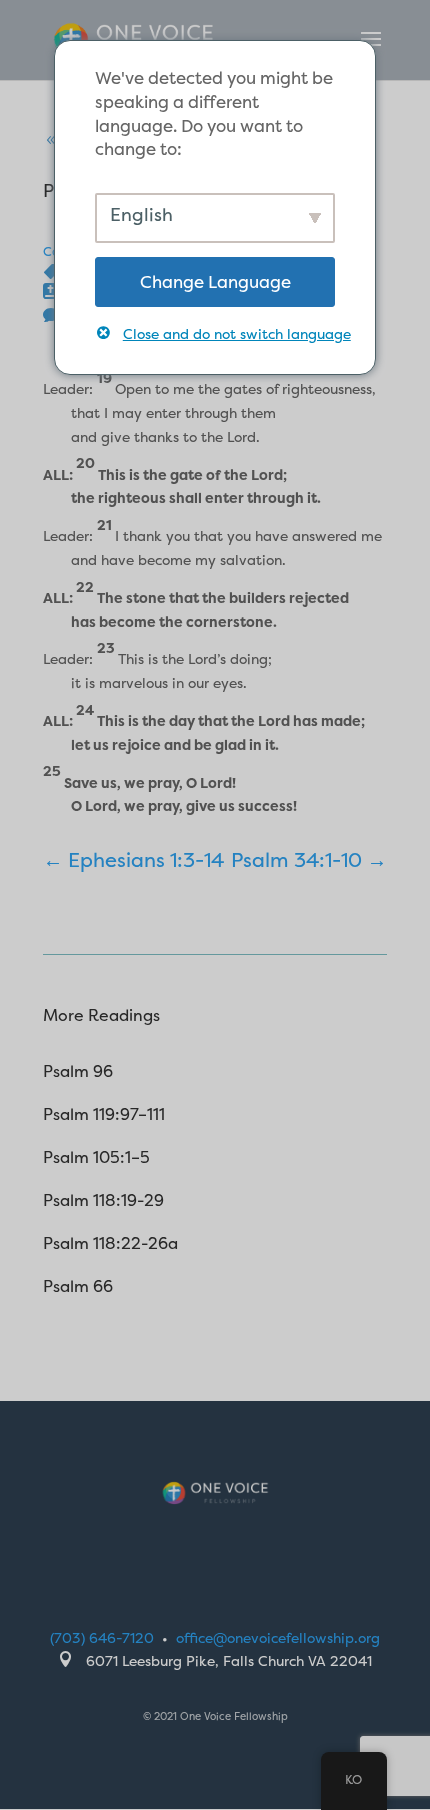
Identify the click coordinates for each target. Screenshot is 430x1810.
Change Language (215, 281)
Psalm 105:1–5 (96, 1157)
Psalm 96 (78, 1071)
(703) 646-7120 (102, 1637)
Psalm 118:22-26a (110, 1243)
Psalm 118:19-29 (103, 1200)
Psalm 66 (78, 1286)
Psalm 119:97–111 (104, 1114)
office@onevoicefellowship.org (278, 1637)
